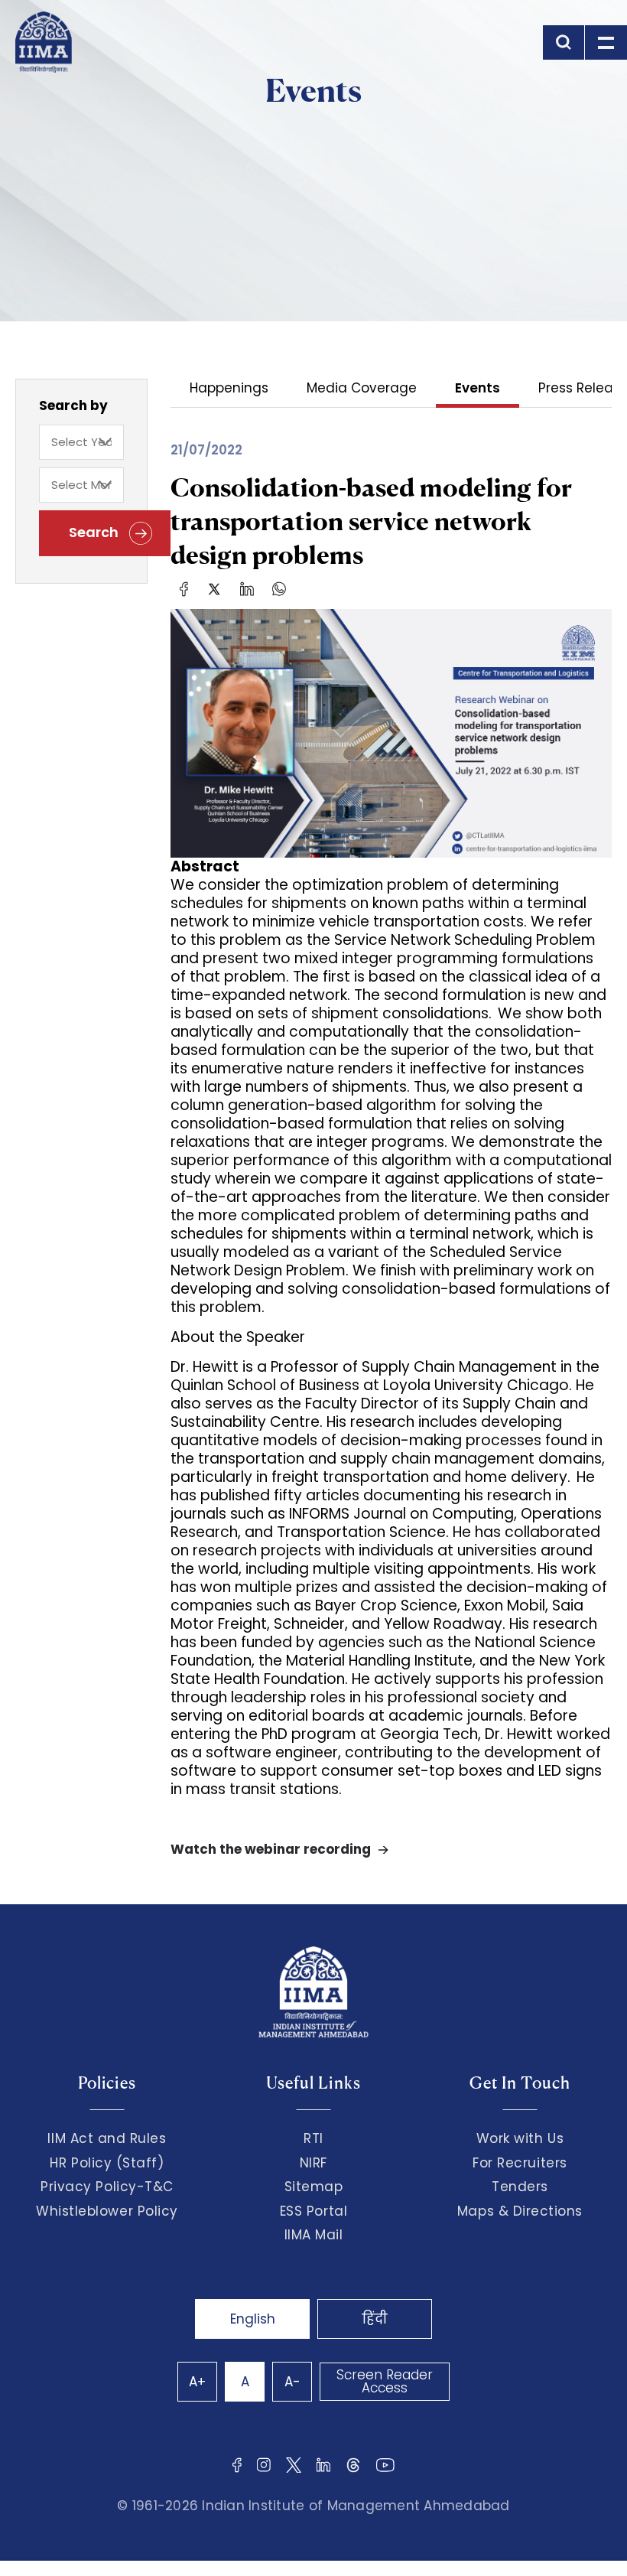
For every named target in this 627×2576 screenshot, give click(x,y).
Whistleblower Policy (107, 2211)
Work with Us (520, 2138)
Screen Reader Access (385, 2381)
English (253, 2319)
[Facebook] (184, 588)
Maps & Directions (520, 2211)
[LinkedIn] (247, 588)
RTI (313, 2138)
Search (95, 532)
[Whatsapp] (279, 588)
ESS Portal (313, 2211)
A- (292, 2382)
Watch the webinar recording (271, 1850)
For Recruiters (520, 2163)
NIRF (313, 2163)
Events (478, 389)
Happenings (229, 389)
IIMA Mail (314, 2235)
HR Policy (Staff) (107, 2163)
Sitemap (314, 2187)
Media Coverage (362, 389)
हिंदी (375, 2319)
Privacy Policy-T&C (107, 2187)
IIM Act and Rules (107, 2138)
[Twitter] (214, 588)
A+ (197, 2382)
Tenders (520, 2187)
